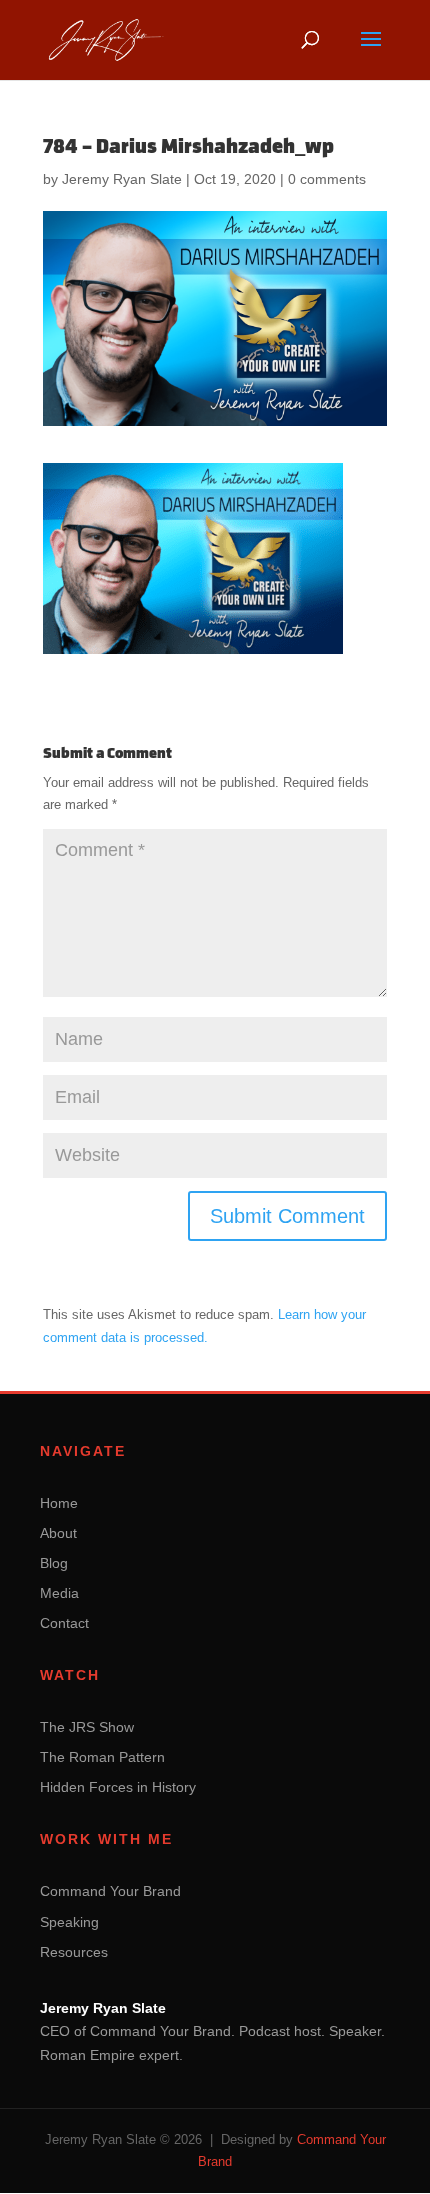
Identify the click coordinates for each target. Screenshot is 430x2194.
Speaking (69, 1922)
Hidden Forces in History (118, 1787)
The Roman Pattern (102, 1757)
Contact (64, 1623)
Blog (54, 1563)
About (58, 1533)
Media (59, 1593)
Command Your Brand (110, 1891)
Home (59, 1503)
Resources (74, 1952)
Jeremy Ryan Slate (122, 179)
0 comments (327, 179)
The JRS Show (87, 1727)
